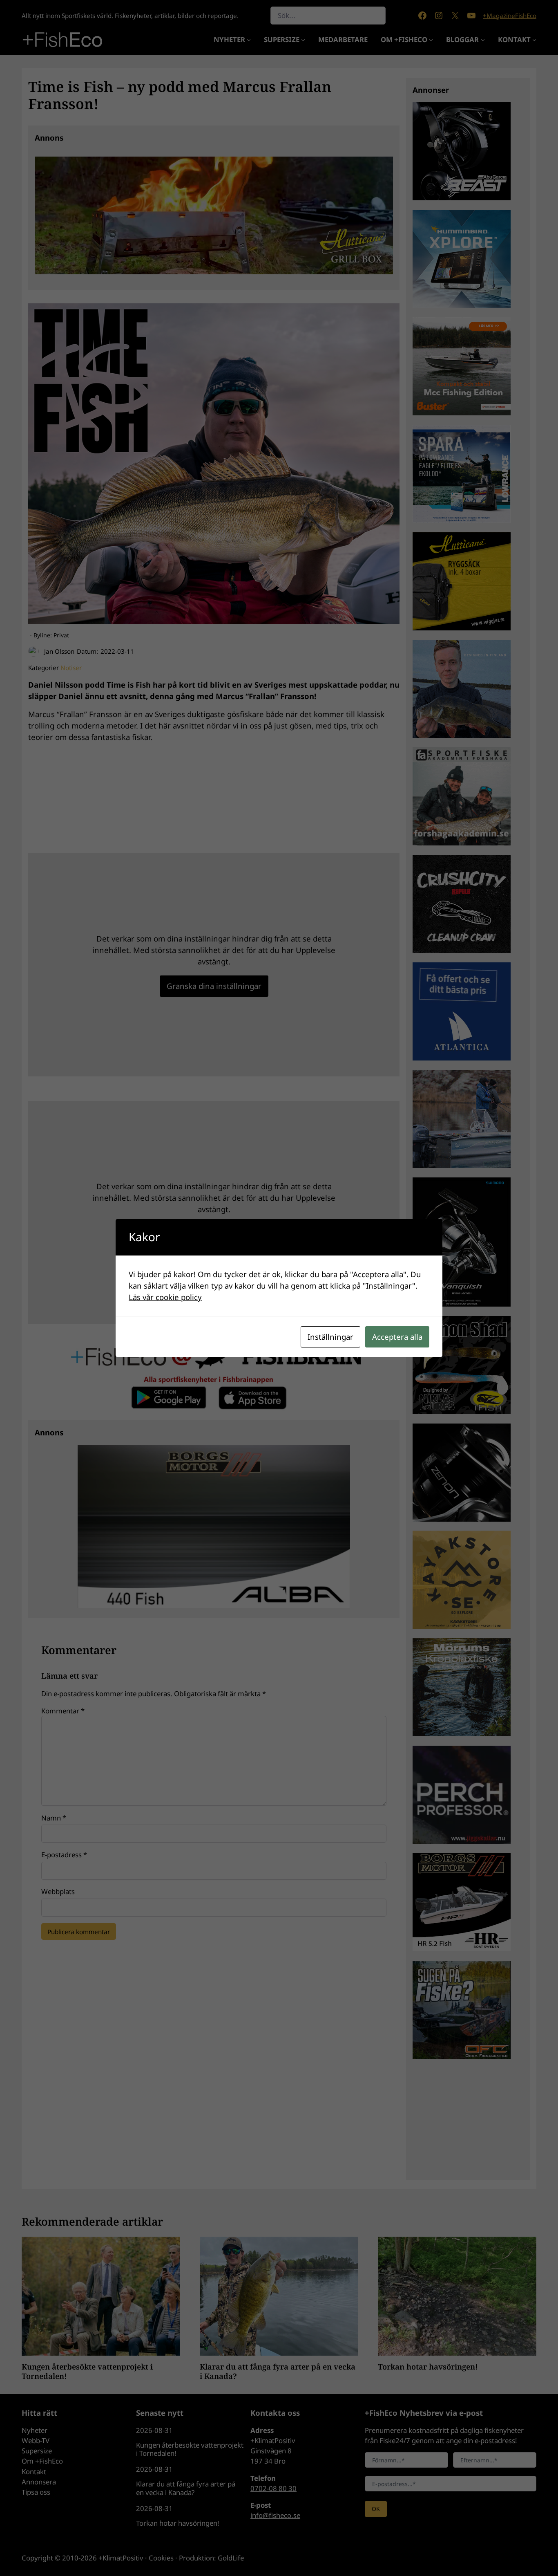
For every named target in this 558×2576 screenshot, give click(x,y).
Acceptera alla (397, 1337)
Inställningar (330, 1337)
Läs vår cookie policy (165, 1297)
